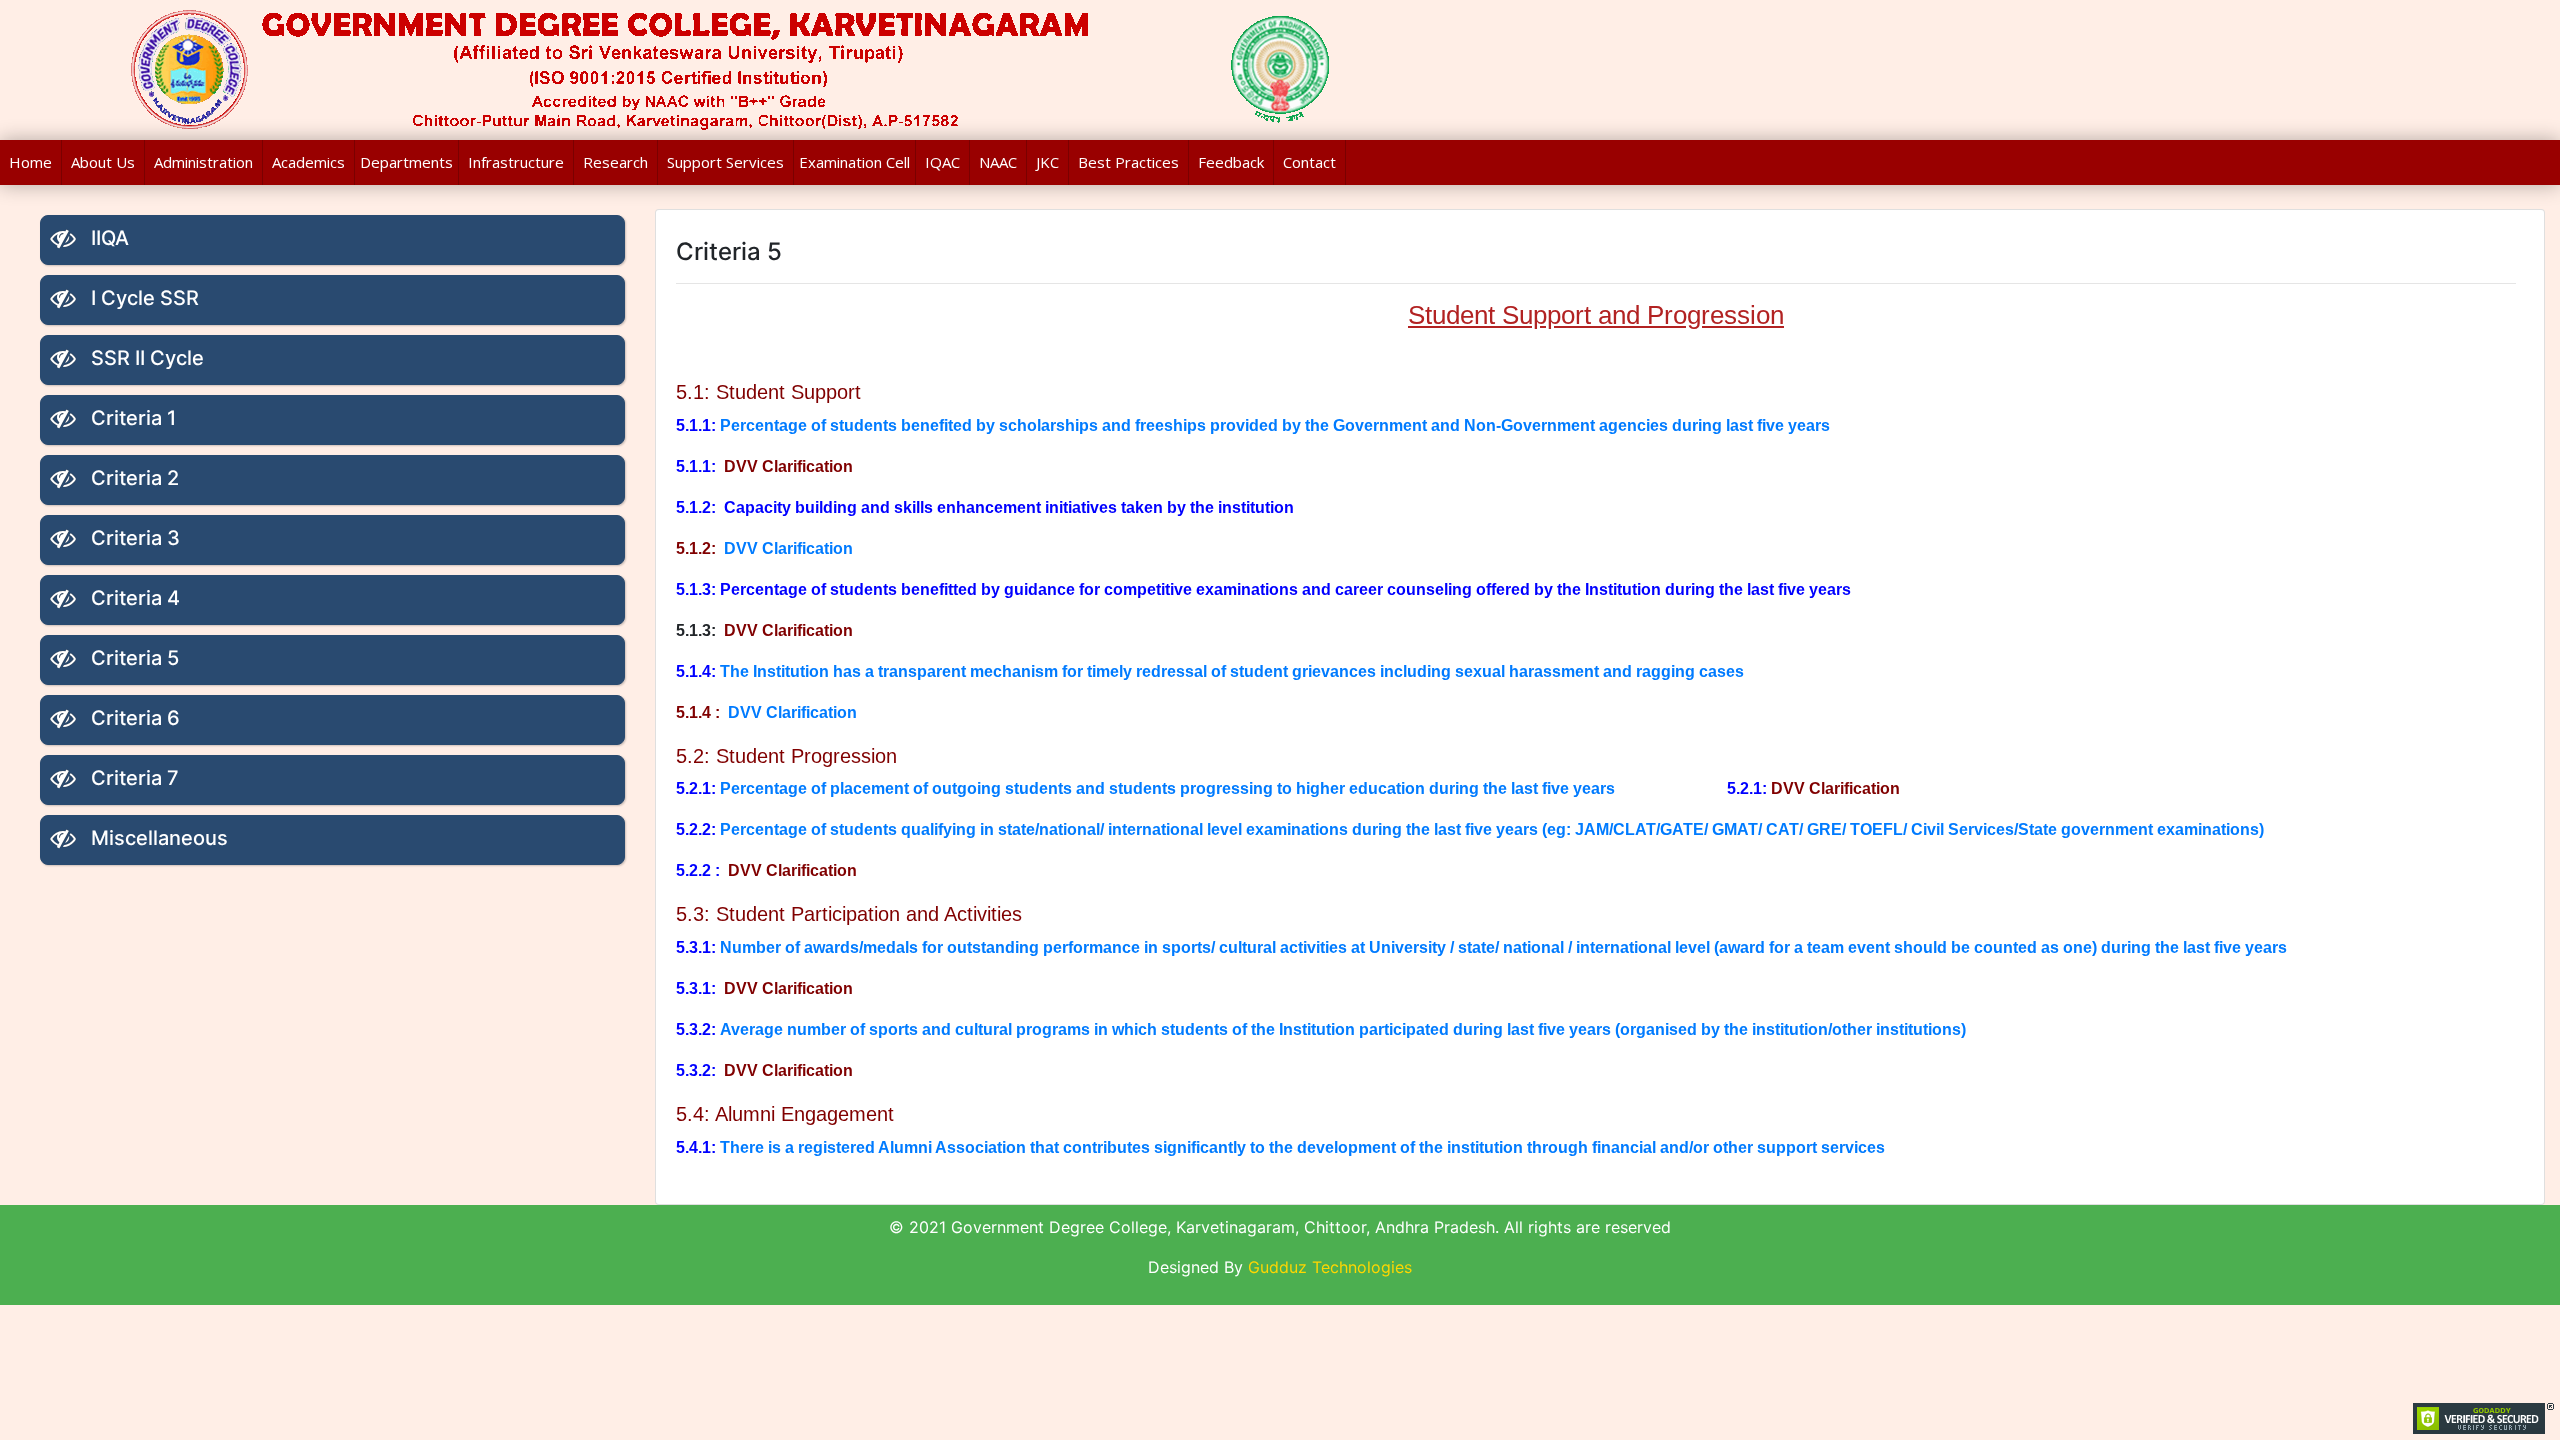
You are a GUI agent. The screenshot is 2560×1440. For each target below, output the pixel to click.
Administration (203, 162)
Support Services (725, 162)
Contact (1309, 162)
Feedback (1231, 162)
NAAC (998, 162)
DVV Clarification (790, 548)
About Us (103, 162)
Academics (308, 162)
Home (30, 162)
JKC (1047, 162)
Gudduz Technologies (1330, 1267)
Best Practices (1128, 162)
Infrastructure (516, 162)
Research (615, 162)
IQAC (942, 162)
